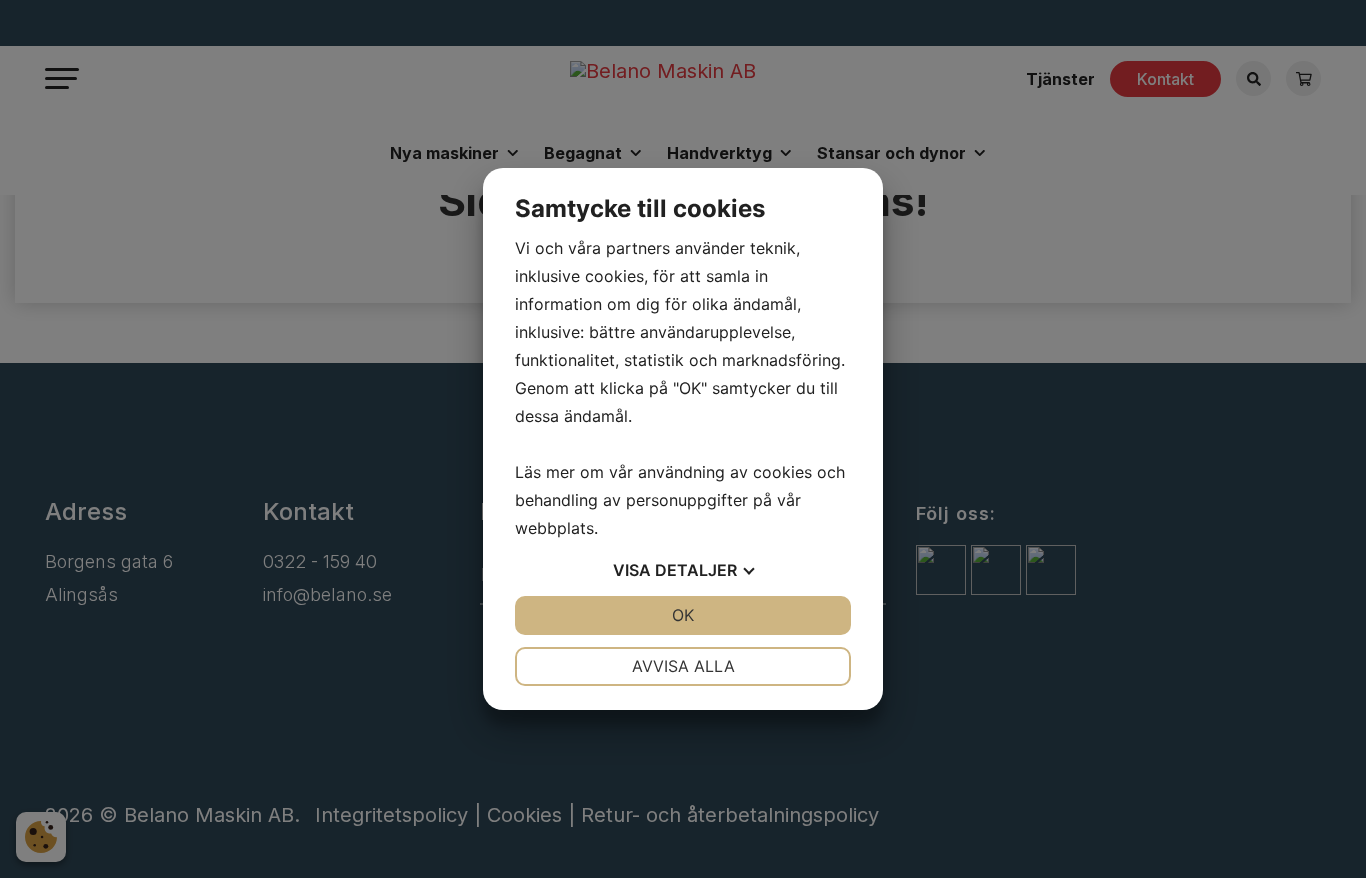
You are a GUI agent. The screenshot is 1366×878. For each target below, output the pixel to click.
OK (683, 615)
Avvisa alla (683, 666)
